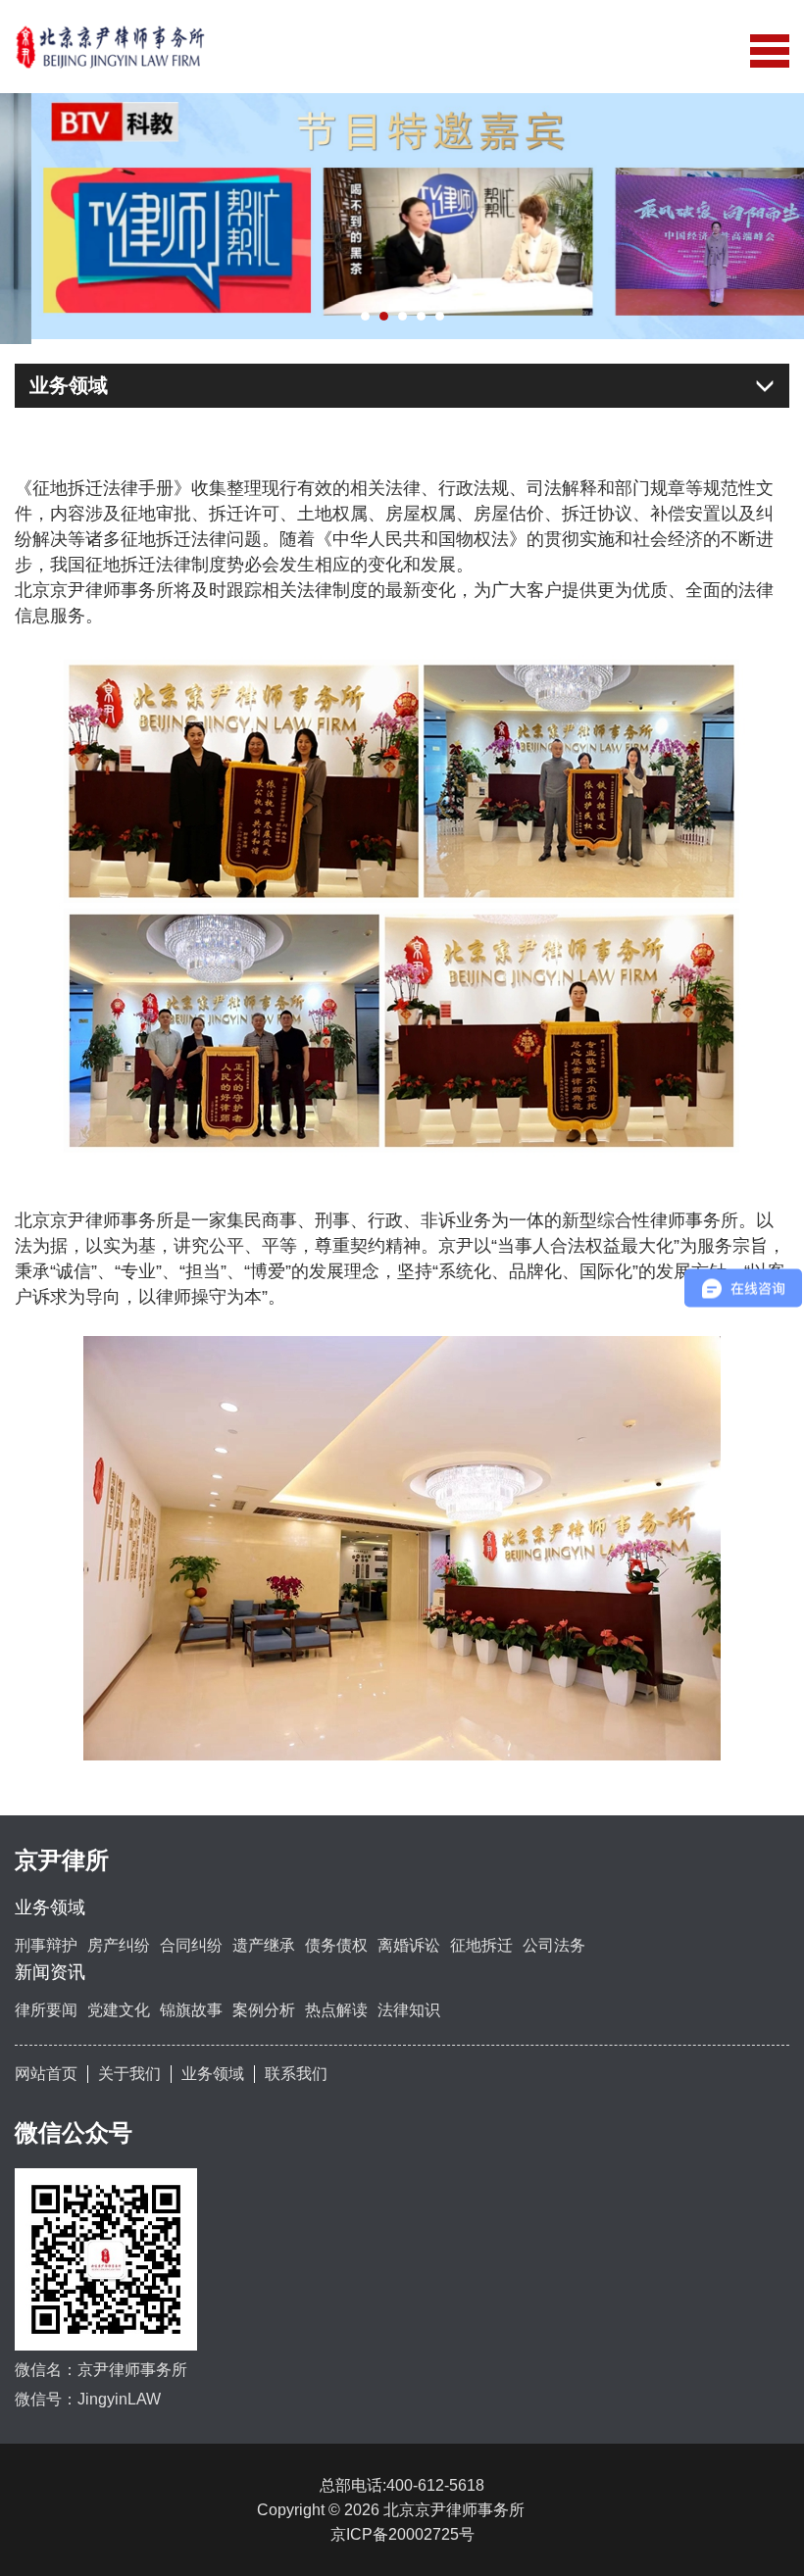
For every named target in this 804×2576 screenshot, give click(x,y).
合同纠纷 (191, 1940)
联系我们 (296, 2068)
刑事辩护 (46, 1940)
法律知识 (409, 2004)
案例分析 (264, 2004)
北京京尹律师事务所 (462, 2504)
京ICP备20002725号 (402, 2528)
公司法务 (554, 1940)
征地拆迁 (481, 1940)
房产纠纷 (119, 1940)
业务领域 (213, 2068)
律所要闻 (46, 2004)
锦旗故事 (191, 2004)
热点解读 (336, 2004)
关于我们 (129, 2068)
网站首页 (46, 2068)
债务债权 (336, 1940)
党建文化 (119, 2004)
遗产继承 (264, 1940)
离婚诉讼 (409, 1940)
